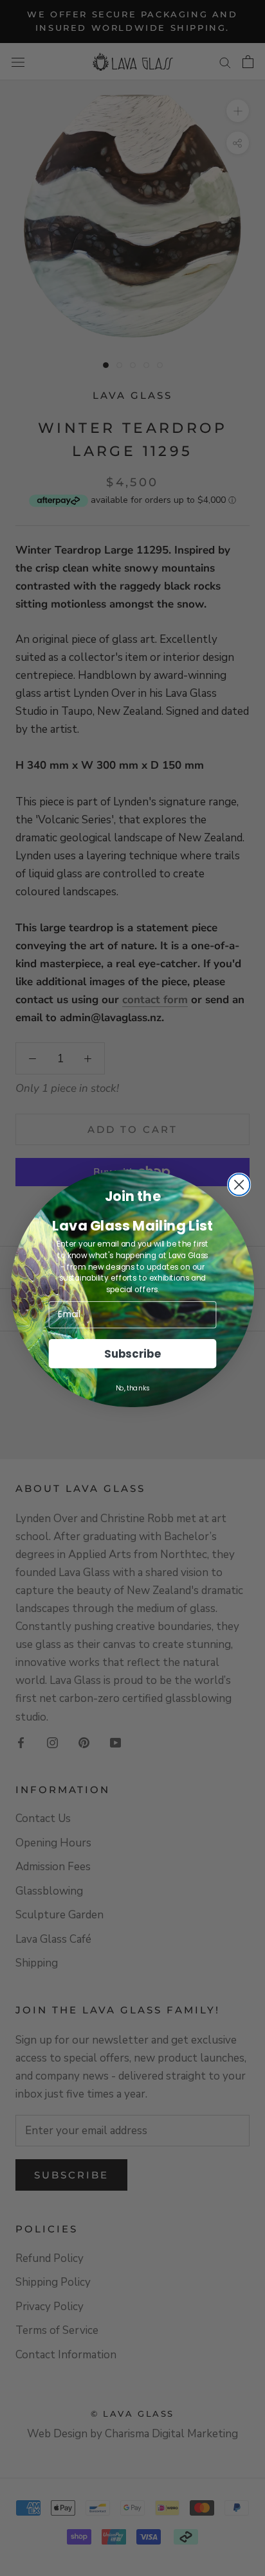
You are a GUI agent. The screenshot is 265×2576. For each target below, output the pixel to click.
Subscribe (132, 1353)
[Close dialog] (239, 1184)
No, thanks (133, 1387)
